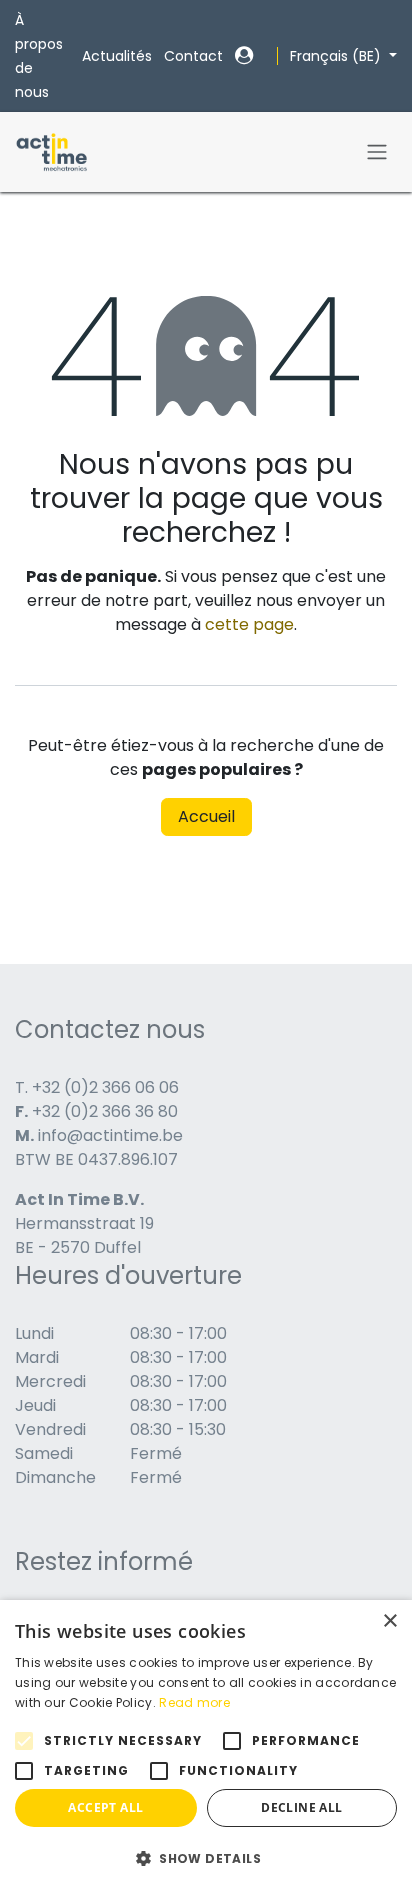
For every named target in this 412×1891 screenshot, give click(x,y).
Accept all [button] (105, 1807)
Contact (193, 56)
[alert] (206, 1745)
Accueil (206, 816)
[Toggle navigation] (377, 152)
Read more (194, 1702)
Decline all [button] (301, 1807)
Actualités (117, 56)
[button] (206, 1858)
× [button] (389, 1621)
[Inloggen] (244, 56)
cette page (249, 624)
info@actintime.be (110, 1135)
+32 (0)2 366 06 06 (105, 1087)
